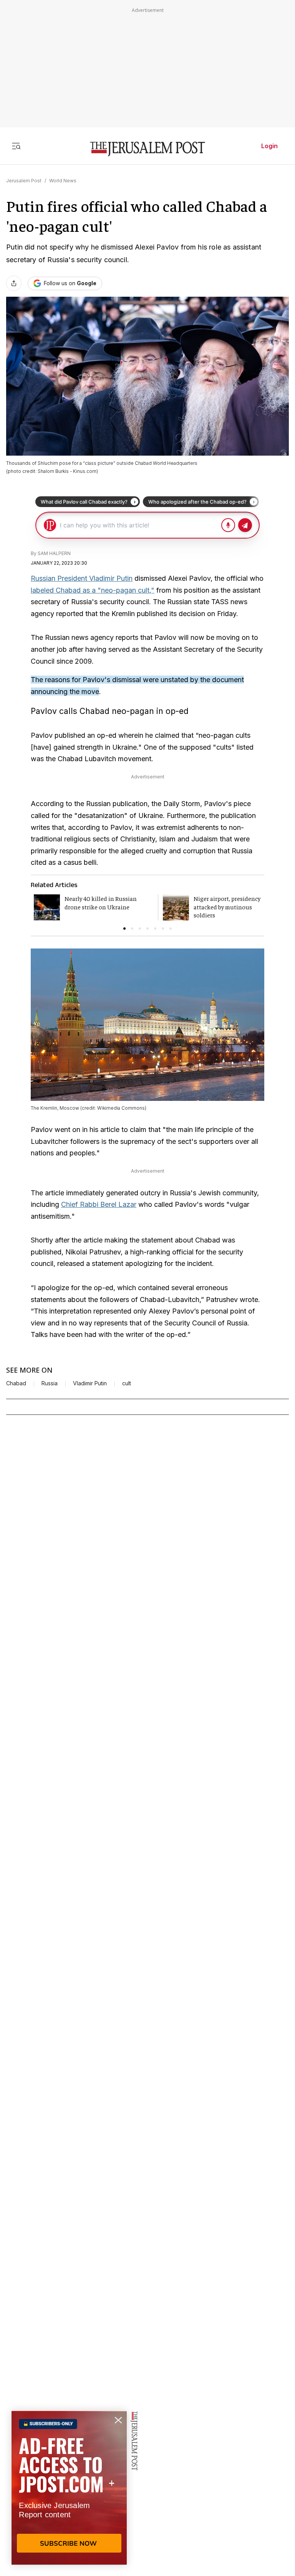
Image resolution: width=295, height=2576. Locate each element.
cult (127, 1383)
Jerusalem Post (24, 181)
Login (269, 146)
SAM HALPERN (54, 553)
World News (63, 181)
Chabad (16, 1383)
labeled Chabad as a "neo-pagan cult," (93, 590)
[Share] (14, 283)
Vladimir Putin (90, 1383)
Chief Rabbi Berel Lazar (99, 1204)
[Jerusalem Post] (147, 149)
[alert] (69, 2488)
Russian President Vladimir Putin (82, 578)
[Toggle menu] (16, 146)
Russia (50, 1383)
